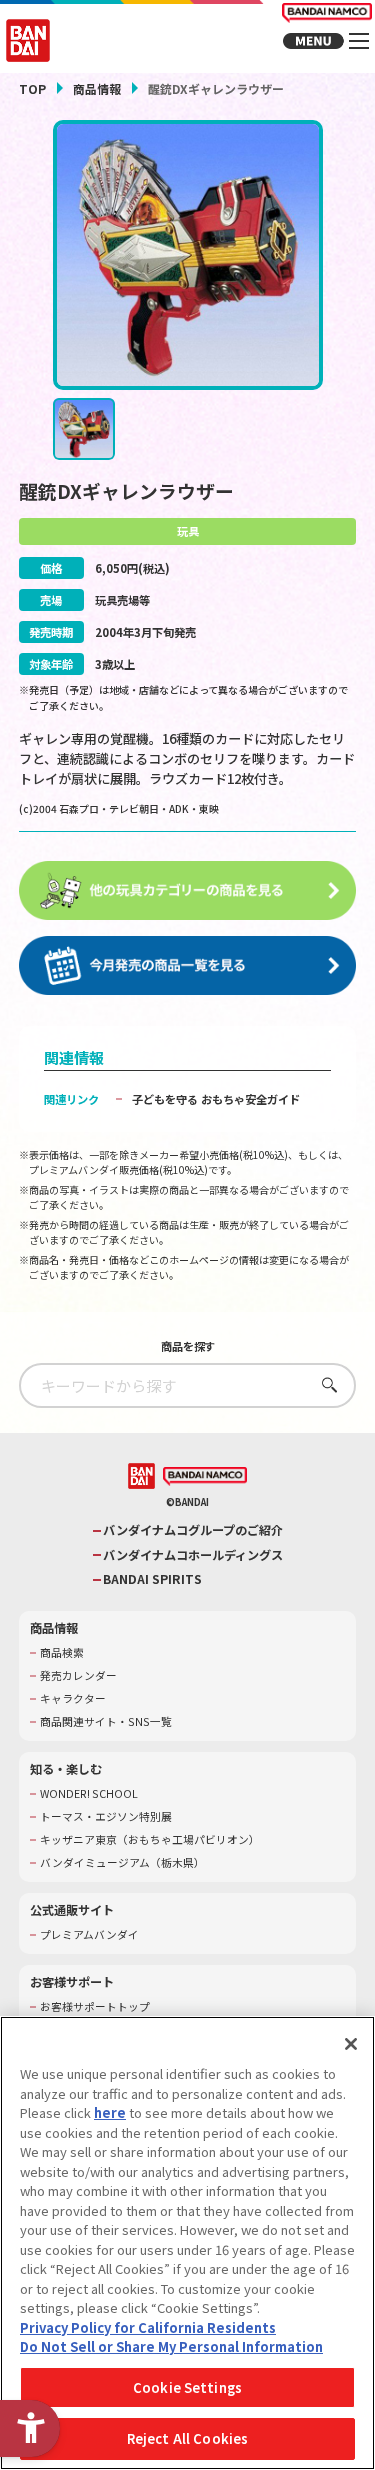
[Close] (351, 2044)
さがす (324, 1384)
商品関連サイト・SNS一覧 (106, 1722)
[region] (187, 2243)
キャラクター (73, 1699)
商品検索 (62, 1653)
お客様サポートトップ (95, 2007)
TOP (32, 88)
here (110, 2112)
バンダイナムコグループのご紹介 (193, 1530)
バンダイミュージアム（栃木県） (122, 1863)
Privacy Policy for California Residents (148, 2327)
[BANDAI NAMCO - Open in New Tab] (205, 1477)
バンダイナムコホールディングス (193, 1555)
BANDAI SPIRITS (152, 1579)
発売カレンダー (78, 1676)
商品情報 (97, 88)
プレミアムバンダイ (89, 1935)
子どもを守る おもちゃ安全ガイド (216, 1099)
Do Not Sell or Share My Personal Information (171, 2346)
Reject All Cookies (187, 2438)
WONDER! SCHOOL (89, 1794)
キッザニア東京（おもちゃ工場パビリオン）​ (150, 1840)
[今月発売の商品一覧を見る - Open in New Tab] (188, 966)
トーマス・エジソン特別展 (106, 1817)
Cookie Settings (187, 2387)
